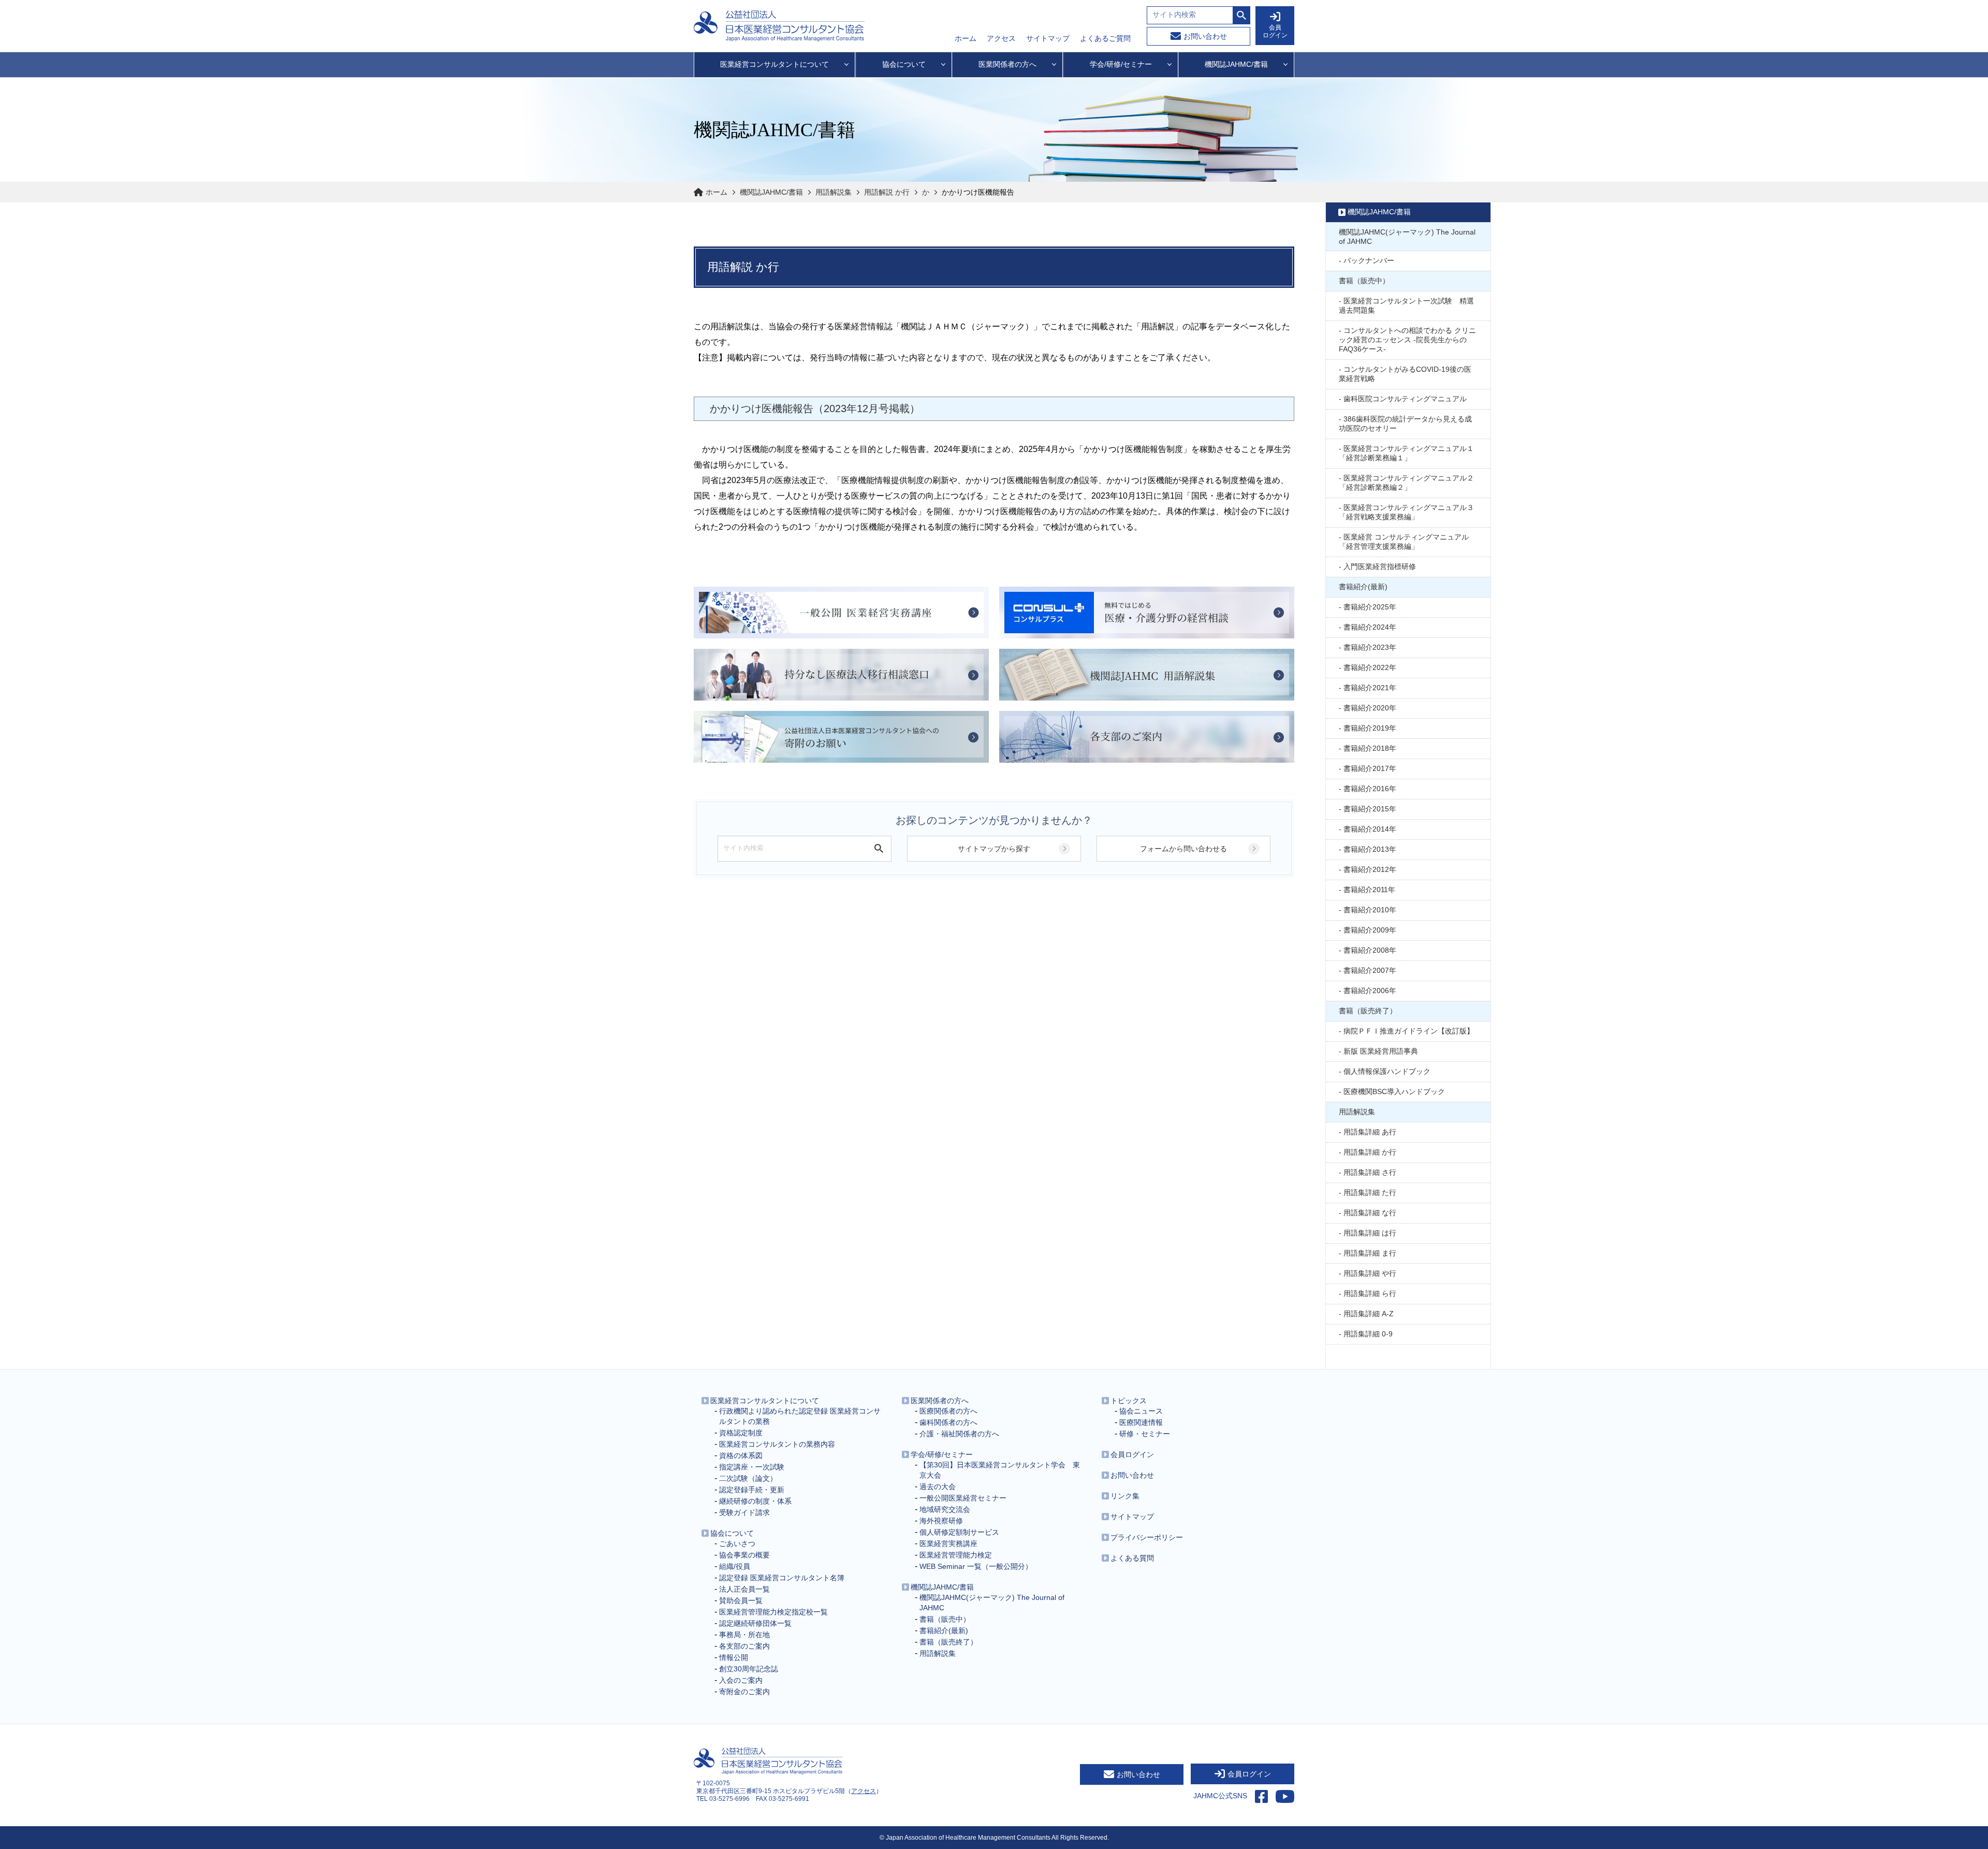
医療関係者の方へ (948, 1411)
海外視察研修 (941, 1521)
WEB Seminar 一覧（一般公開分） (976, 1566)
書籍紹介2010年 (1370, 910)
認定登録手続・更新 (752, 1490)
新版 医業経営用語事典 (1381, 1051)
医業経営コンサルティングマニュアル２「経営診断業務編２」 (1406, 483)
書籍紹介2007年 (1370, 970)
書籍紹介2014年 (1370, 829)
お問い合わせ (1205, 36)
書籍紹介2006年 (1370, 991)
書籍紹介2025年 (1370, 607)
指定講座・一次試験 (752, 1467)
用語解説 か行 (887, 192)
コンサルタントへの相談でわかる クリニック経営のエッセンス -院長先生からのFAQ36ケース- (1407, 340)
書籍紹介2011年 (1369, 890)
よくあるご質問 (1105, 38)
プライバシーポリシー (1147, 1537)
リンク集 (1125, 1496)
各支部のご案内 (744, 1646)
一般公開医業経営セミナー (963, 1498)
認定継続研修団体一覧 (755, 1623)
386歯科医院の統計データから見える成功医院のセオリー (1405, 424)
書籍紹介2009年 (1370, 930)
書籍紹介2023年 (1370, 647)
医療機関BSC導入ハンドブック (1394, 1091)
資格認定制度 (741, 1433)
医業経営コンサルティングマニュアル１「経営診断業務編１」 (1406, 453)
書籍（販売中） (1364, 281)
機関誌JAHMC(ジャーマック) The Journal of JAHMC (1407, 237)
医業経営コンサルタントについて (765, 1401)
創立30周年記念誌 (749, 1669)
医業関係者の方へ (940, 1401)
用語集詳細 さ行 (1370, 1172)
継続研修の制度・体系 (755, 1501)
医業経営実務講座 (948, 1544)
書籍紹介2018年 (1370, 748)
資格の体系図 (741, 1455)
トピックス (1129, 1401)
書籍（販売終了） (1368, 1011)
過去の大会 (938, 1487)
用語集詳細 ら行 (1370, 1293)
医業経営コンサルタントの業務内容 (777, 1444)
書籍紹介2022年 (1370, 667)
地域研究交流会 (945, 1509)
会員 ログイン (1275, 31)
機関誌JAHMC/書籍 (771, 192)
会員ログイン (1132, 1454)
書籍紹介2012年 (1370, 869)
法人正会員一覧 (744, 1589)
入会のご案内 (741, 1680)
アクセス (1001, 38)
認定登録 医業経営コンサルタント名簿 (782, 1578)
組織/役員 (735, 1566)
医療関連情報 (1141, 1422)
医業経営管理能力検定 (956, 1555)
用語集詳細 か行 (1370, 1152)
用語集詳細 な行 (1370, 1213)
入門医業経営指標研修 (1380, 566)
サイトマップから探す (994, 849)
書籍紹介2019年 (1370, 728)
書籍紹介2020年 (1370, 708)
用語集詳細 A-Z (1369, 1314)
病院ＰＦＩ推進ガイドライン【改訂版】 (1409, 1031)
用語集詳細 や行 (1370, 1273)
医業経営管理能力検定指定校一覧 (773, 1612)
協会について (732, 1533)
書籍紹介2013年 (1370, 849)
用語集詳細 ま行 (1370, 1253)
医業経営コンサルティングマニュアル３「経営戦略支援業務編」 (1406, 512)
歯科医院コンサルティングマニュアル (1405, 399)
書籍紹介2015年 (1370, 809)
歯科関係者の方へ (948, 1422)
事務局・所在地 (744, 1635)
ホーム (966, 38)
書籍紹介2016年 (1370, 789)
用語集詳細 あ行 (1370, 1132)
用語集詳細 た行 (1370, 1192)
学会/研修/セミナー (942, 1454)
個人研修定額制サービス (959, 1532)
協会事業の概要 (744, 1555)
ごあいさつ (737, 1544)
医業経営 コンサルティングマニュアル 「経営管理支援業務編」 (1404, 542)
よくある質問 (1132, 1558)
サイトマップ (1048, 38)
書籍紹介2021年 (1370, 688)
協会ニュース (1141, 1411)
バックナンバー (1369, 260)
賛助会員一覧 (741, 1600)
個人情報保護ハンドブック (1387, 1071)
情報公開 (734, 1657)
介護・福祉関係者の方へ (959, 1434)
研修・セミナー (1145, 1434)
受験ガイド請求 (744, 1512)
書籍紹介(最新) (1363, 587)
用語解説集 (834, 192)
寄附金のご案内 (744, 1692)
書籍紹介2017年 (1370, 768)
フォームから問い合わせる (1183, 849)
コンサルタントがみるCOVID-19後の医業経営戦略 (1405, 374)
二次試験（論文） (748, 1478)
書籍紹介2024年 (1370, 627)
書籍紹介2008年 (1370, 950)
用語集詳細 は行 (1370, 1233)
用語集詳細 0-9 (1368, 1334)
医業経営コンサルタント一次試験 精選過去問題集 (1406, 305)
